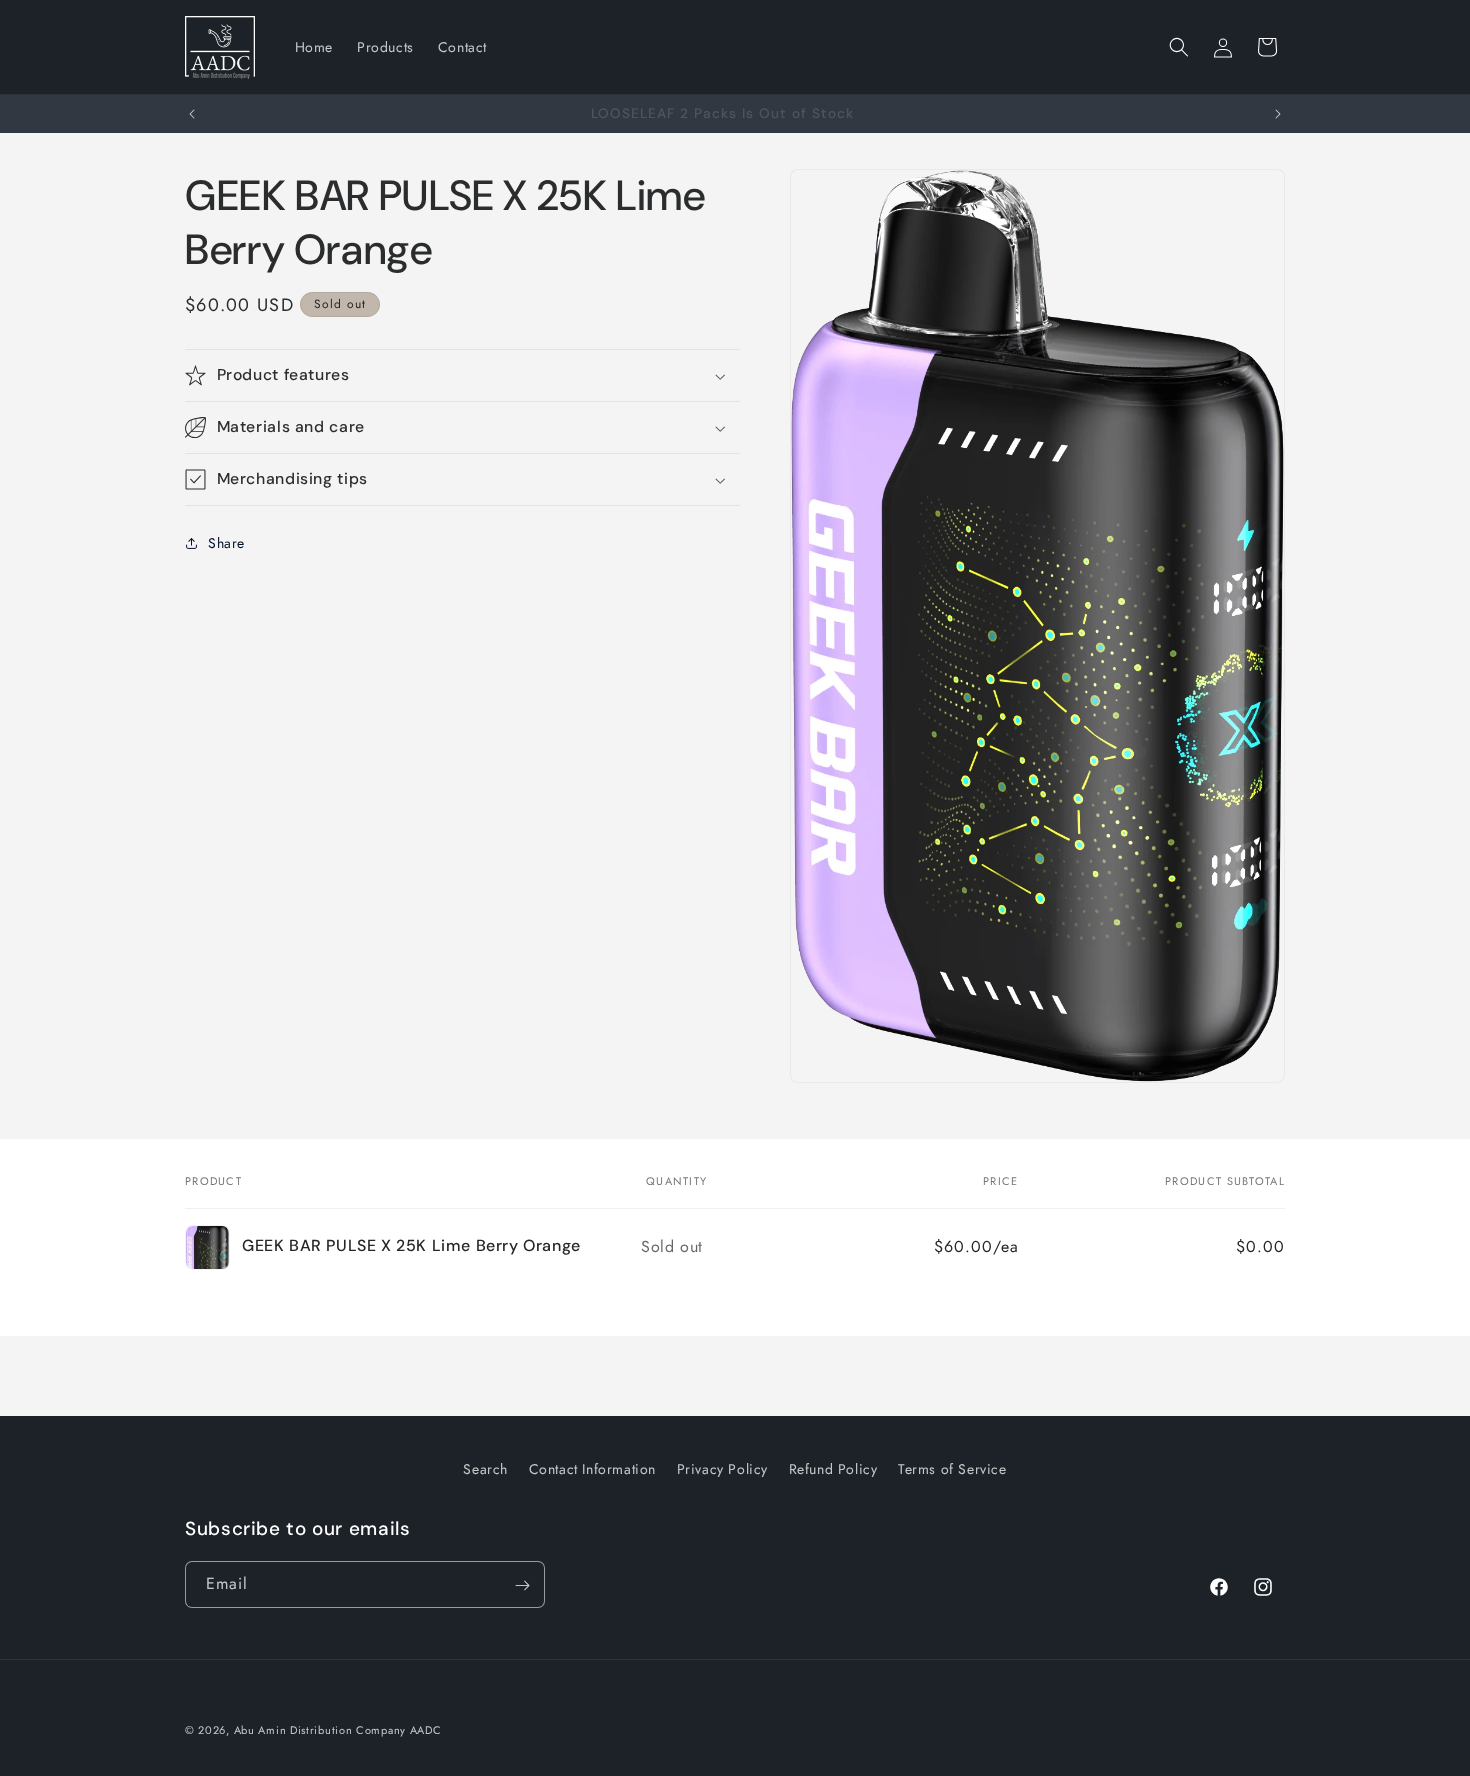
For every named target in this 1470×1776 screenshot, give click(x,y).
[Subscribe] (522, 1585)
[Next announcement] (1278, 114)
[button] (1179, 47)
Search (485, 1469)
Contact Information (592, 1469)
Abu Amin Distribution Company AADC (338, 1730)
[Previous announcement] (192, 114)
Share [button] (226, 542)
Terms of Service (952, 1469)
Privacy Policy (722, 1469)
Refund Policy (833, 1469)
